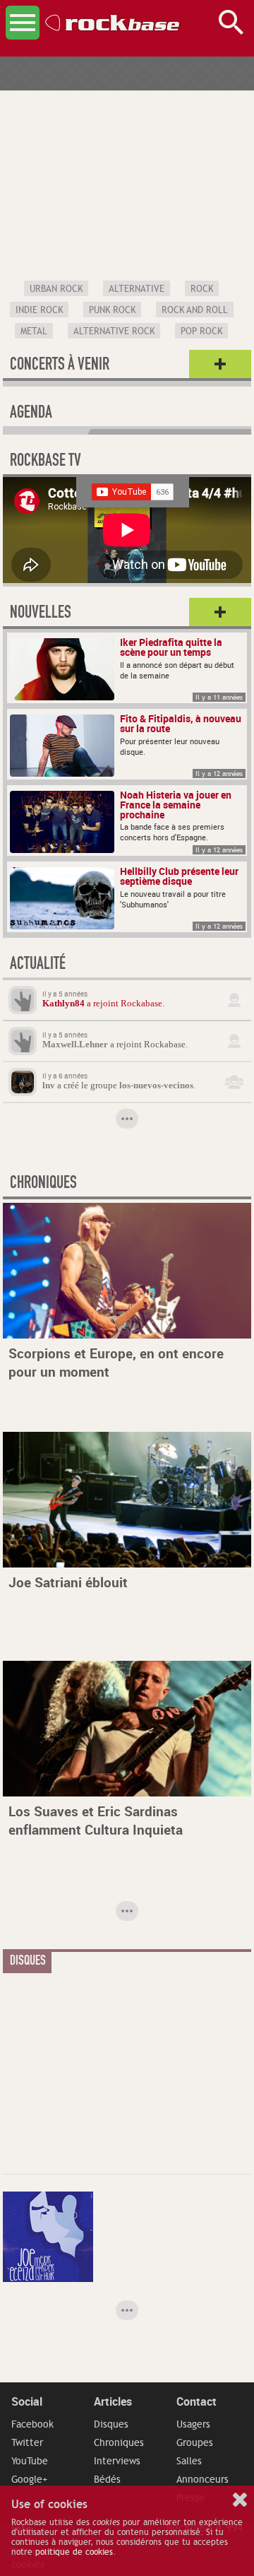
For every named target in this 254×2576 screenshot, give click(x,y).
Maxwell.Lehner (75, 1045)
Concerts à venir (60, 366)
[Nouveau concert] (220, 365)
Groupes (195, 2442)
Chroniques (119, 2442)
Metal (34, 331)
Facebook (32, 2424)
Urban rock (56, 289)
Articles (113, 2401)
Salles (189, 2461)
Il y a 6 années (65, 1076)
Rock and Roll (195, 310)
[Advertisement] (109, 2069)
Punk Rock (112, 310)
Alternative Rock (114, 331)
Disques (111, 2424)
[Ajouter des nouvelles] (220, 613)
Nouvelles (41, 614)
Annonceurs (202, 2479)
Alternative (137, 289)
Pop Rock (201, 331)
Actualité (38, 965)
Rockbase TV (46, 462)
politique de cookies (74, 2552)
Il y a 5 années (65, 994)
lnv (49, 1086)
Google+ (29, 2479)
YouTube (30, 2461)
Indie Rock (39, 310)
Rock (202, 289)
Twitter (27, 2442)
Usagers (193, 2424)
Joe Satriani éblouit (68, 1582)
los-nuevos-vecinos (156, 1086)
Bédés (107, 2479)
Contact (196, 2401)
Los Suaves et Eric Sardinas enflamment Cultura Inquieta (96, 1821)
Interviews (117, 2461)
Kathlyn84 (64, 1004)
